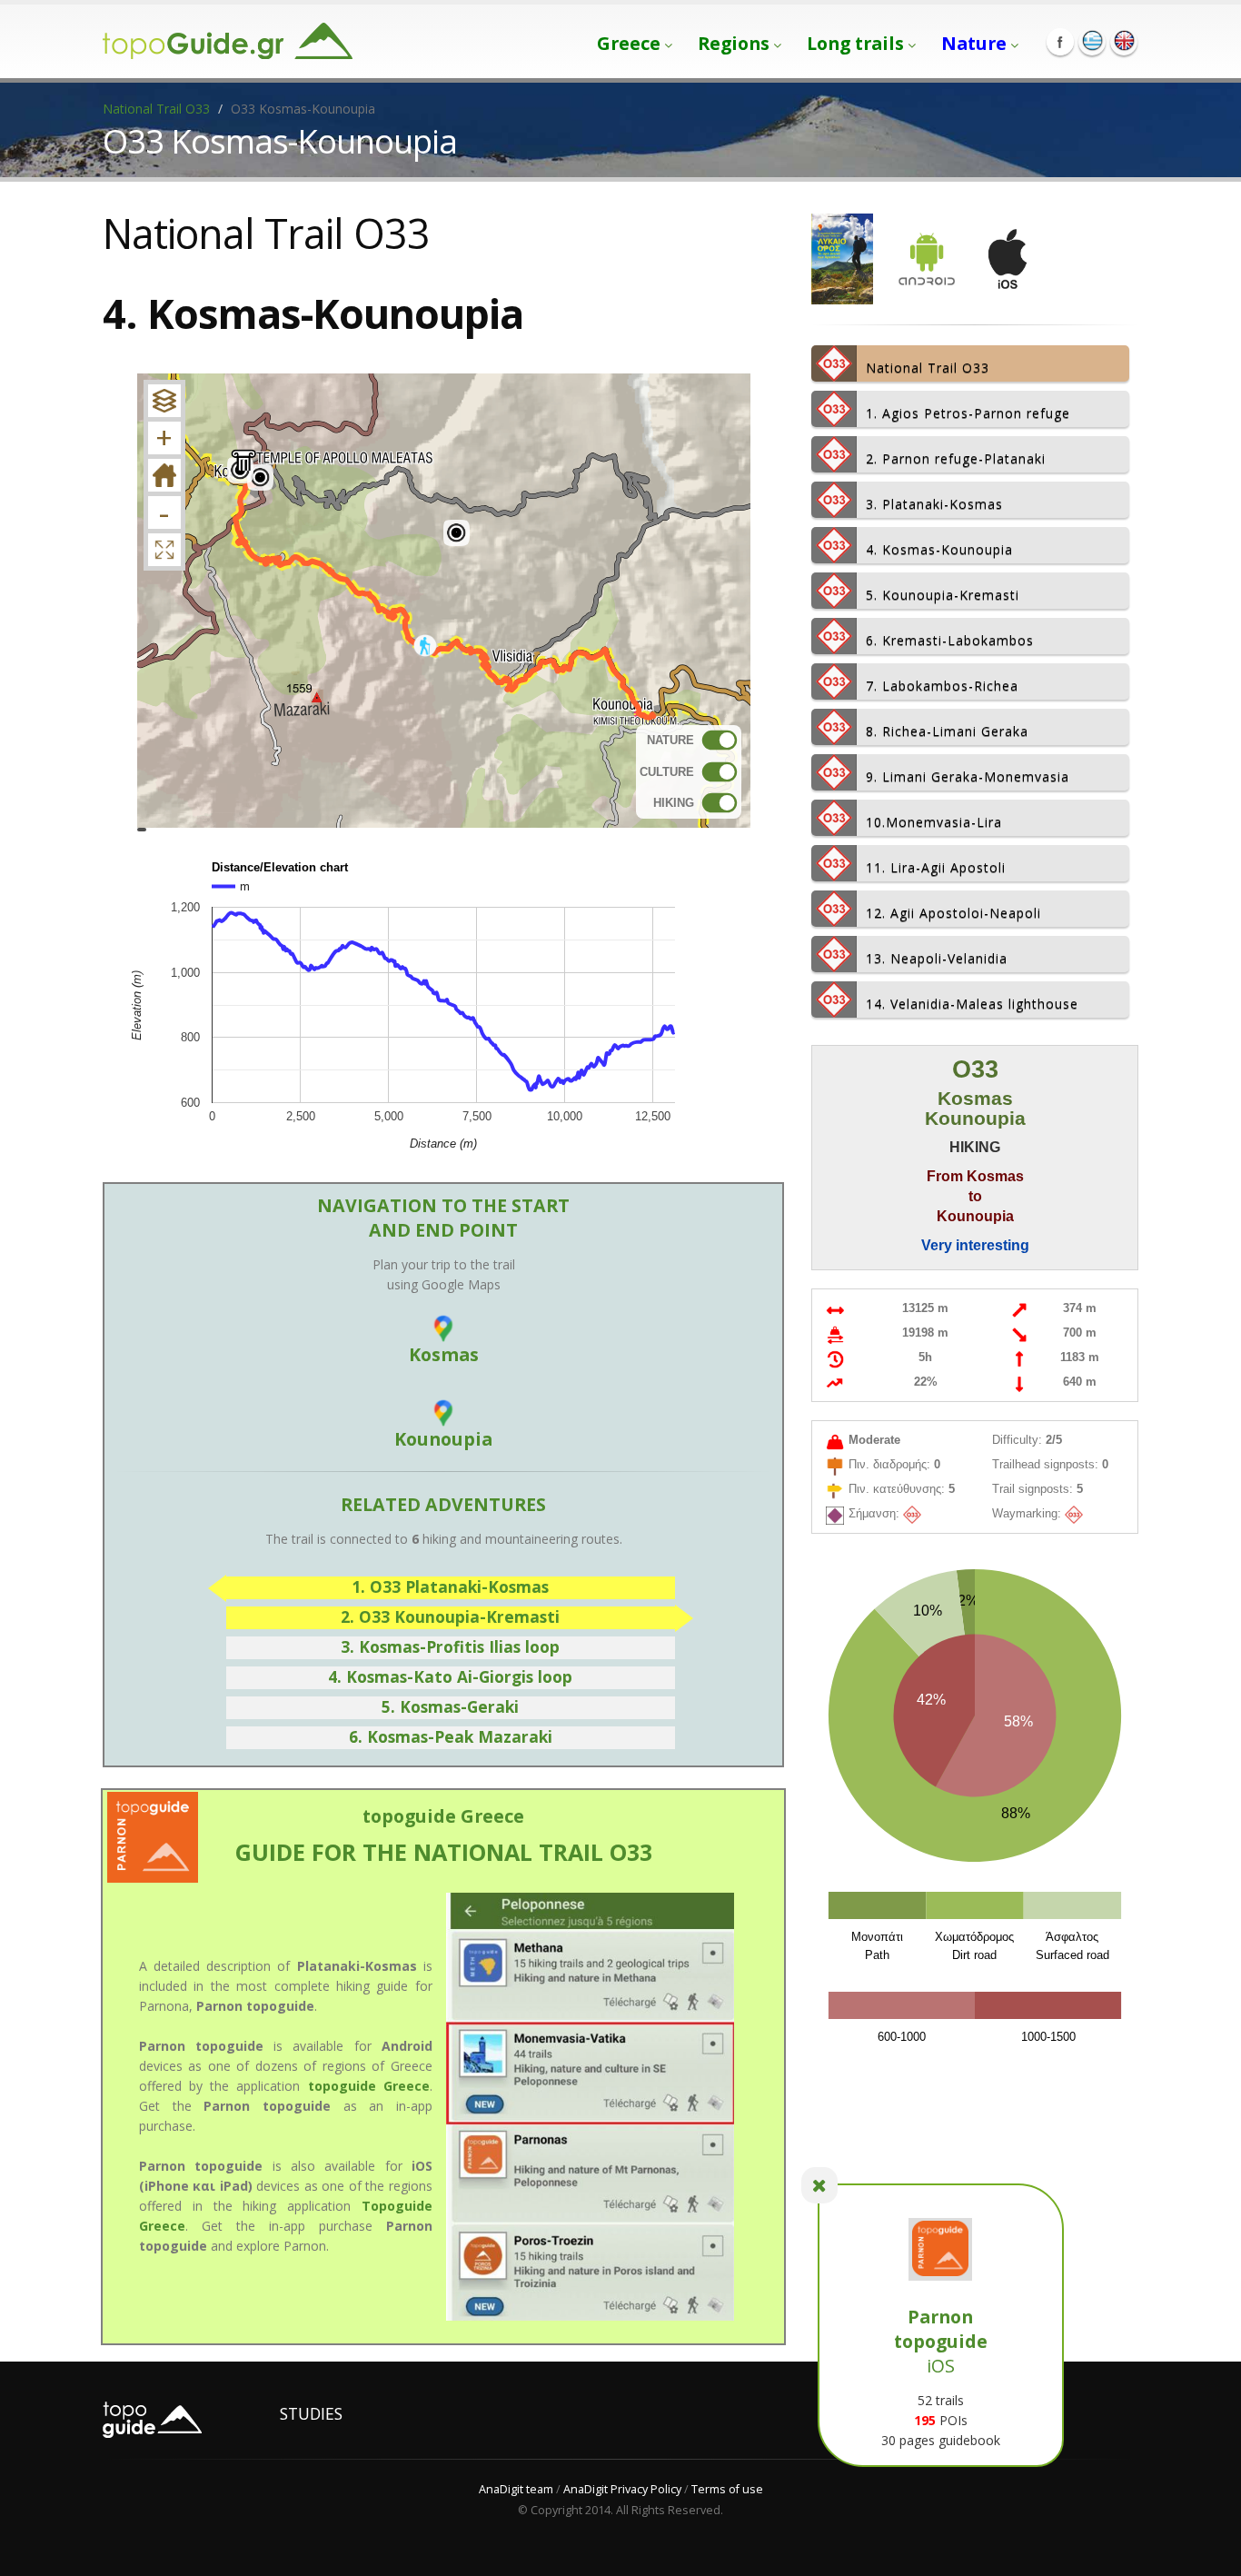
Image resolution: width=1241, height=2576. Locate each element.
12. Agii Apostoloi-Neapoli (953, 913)
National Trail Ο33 (156, 109)
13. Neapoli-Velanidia (937, 958)
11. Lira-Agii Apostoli (936, 867)
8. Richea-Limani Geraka (947, 731)
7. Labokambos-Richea (942, 686)
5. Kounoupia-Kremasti (943, 595)
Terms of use (727, 2489)
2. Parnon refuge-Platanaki (956, 458)
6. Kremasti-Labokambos (950, 640)
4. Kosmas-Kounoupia (939, 549)
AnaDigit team (516, 2489)
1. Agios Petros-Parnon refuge (968, 413)
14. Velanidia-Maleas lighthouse (972, 1004)
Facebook (1060, 42)
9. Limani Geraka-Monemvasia (968, 776)
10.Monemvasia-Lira (934, 822)
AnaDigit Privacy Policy (622, 2489)
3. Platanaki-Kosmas (934, 504)
